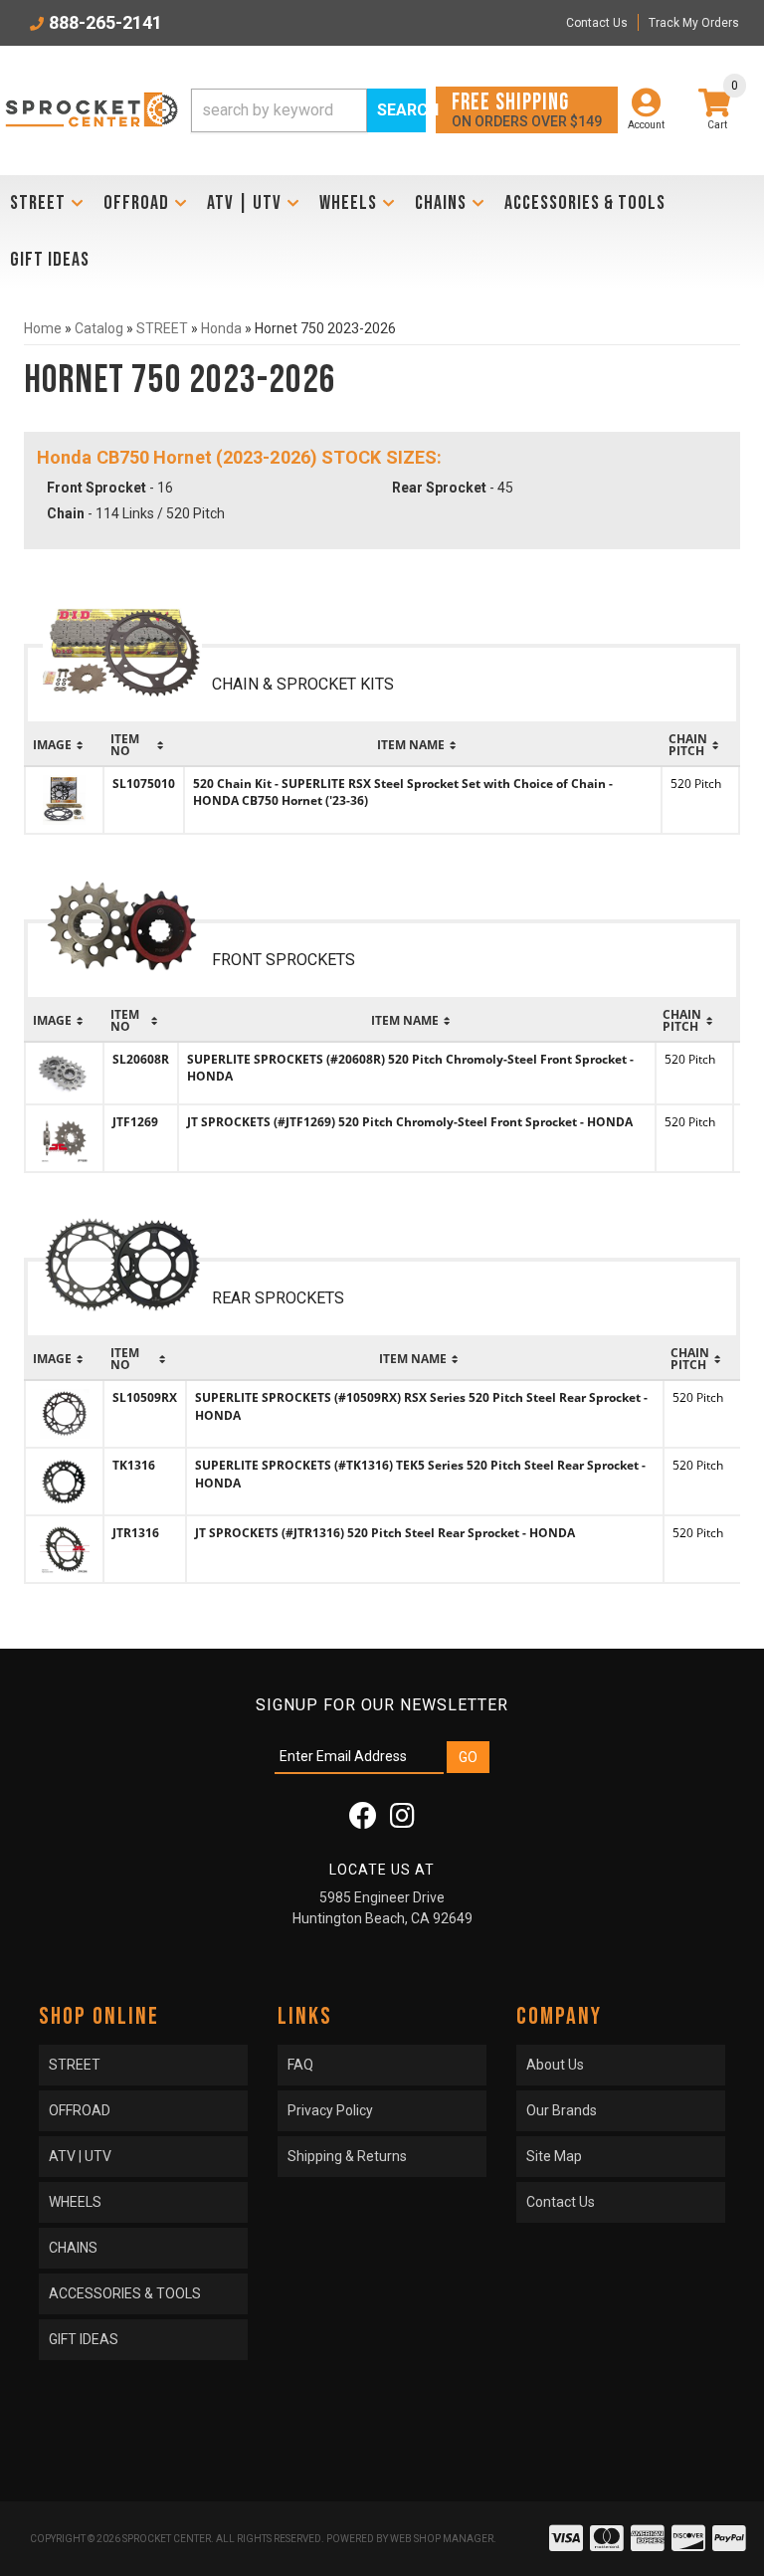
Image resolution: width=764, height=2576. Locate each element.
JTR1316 (136, 1533)
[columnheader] (64, 745)
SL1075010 (144, 784)
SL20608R (141, 1059)
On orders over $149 (527, 109)
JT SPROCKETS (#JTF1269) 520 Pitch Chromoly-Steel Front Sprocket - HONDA (410, 1122)
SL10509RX (145, 1397)
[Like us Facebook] (363, 1821)
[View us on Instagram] (402, 1821)
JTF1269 (135, 1122)
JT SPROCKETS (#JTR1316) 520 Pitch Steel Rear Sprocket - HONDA (385, 1533)
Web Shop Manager (442, 2539)
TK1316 (134, 1465)
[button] (308, 110)
